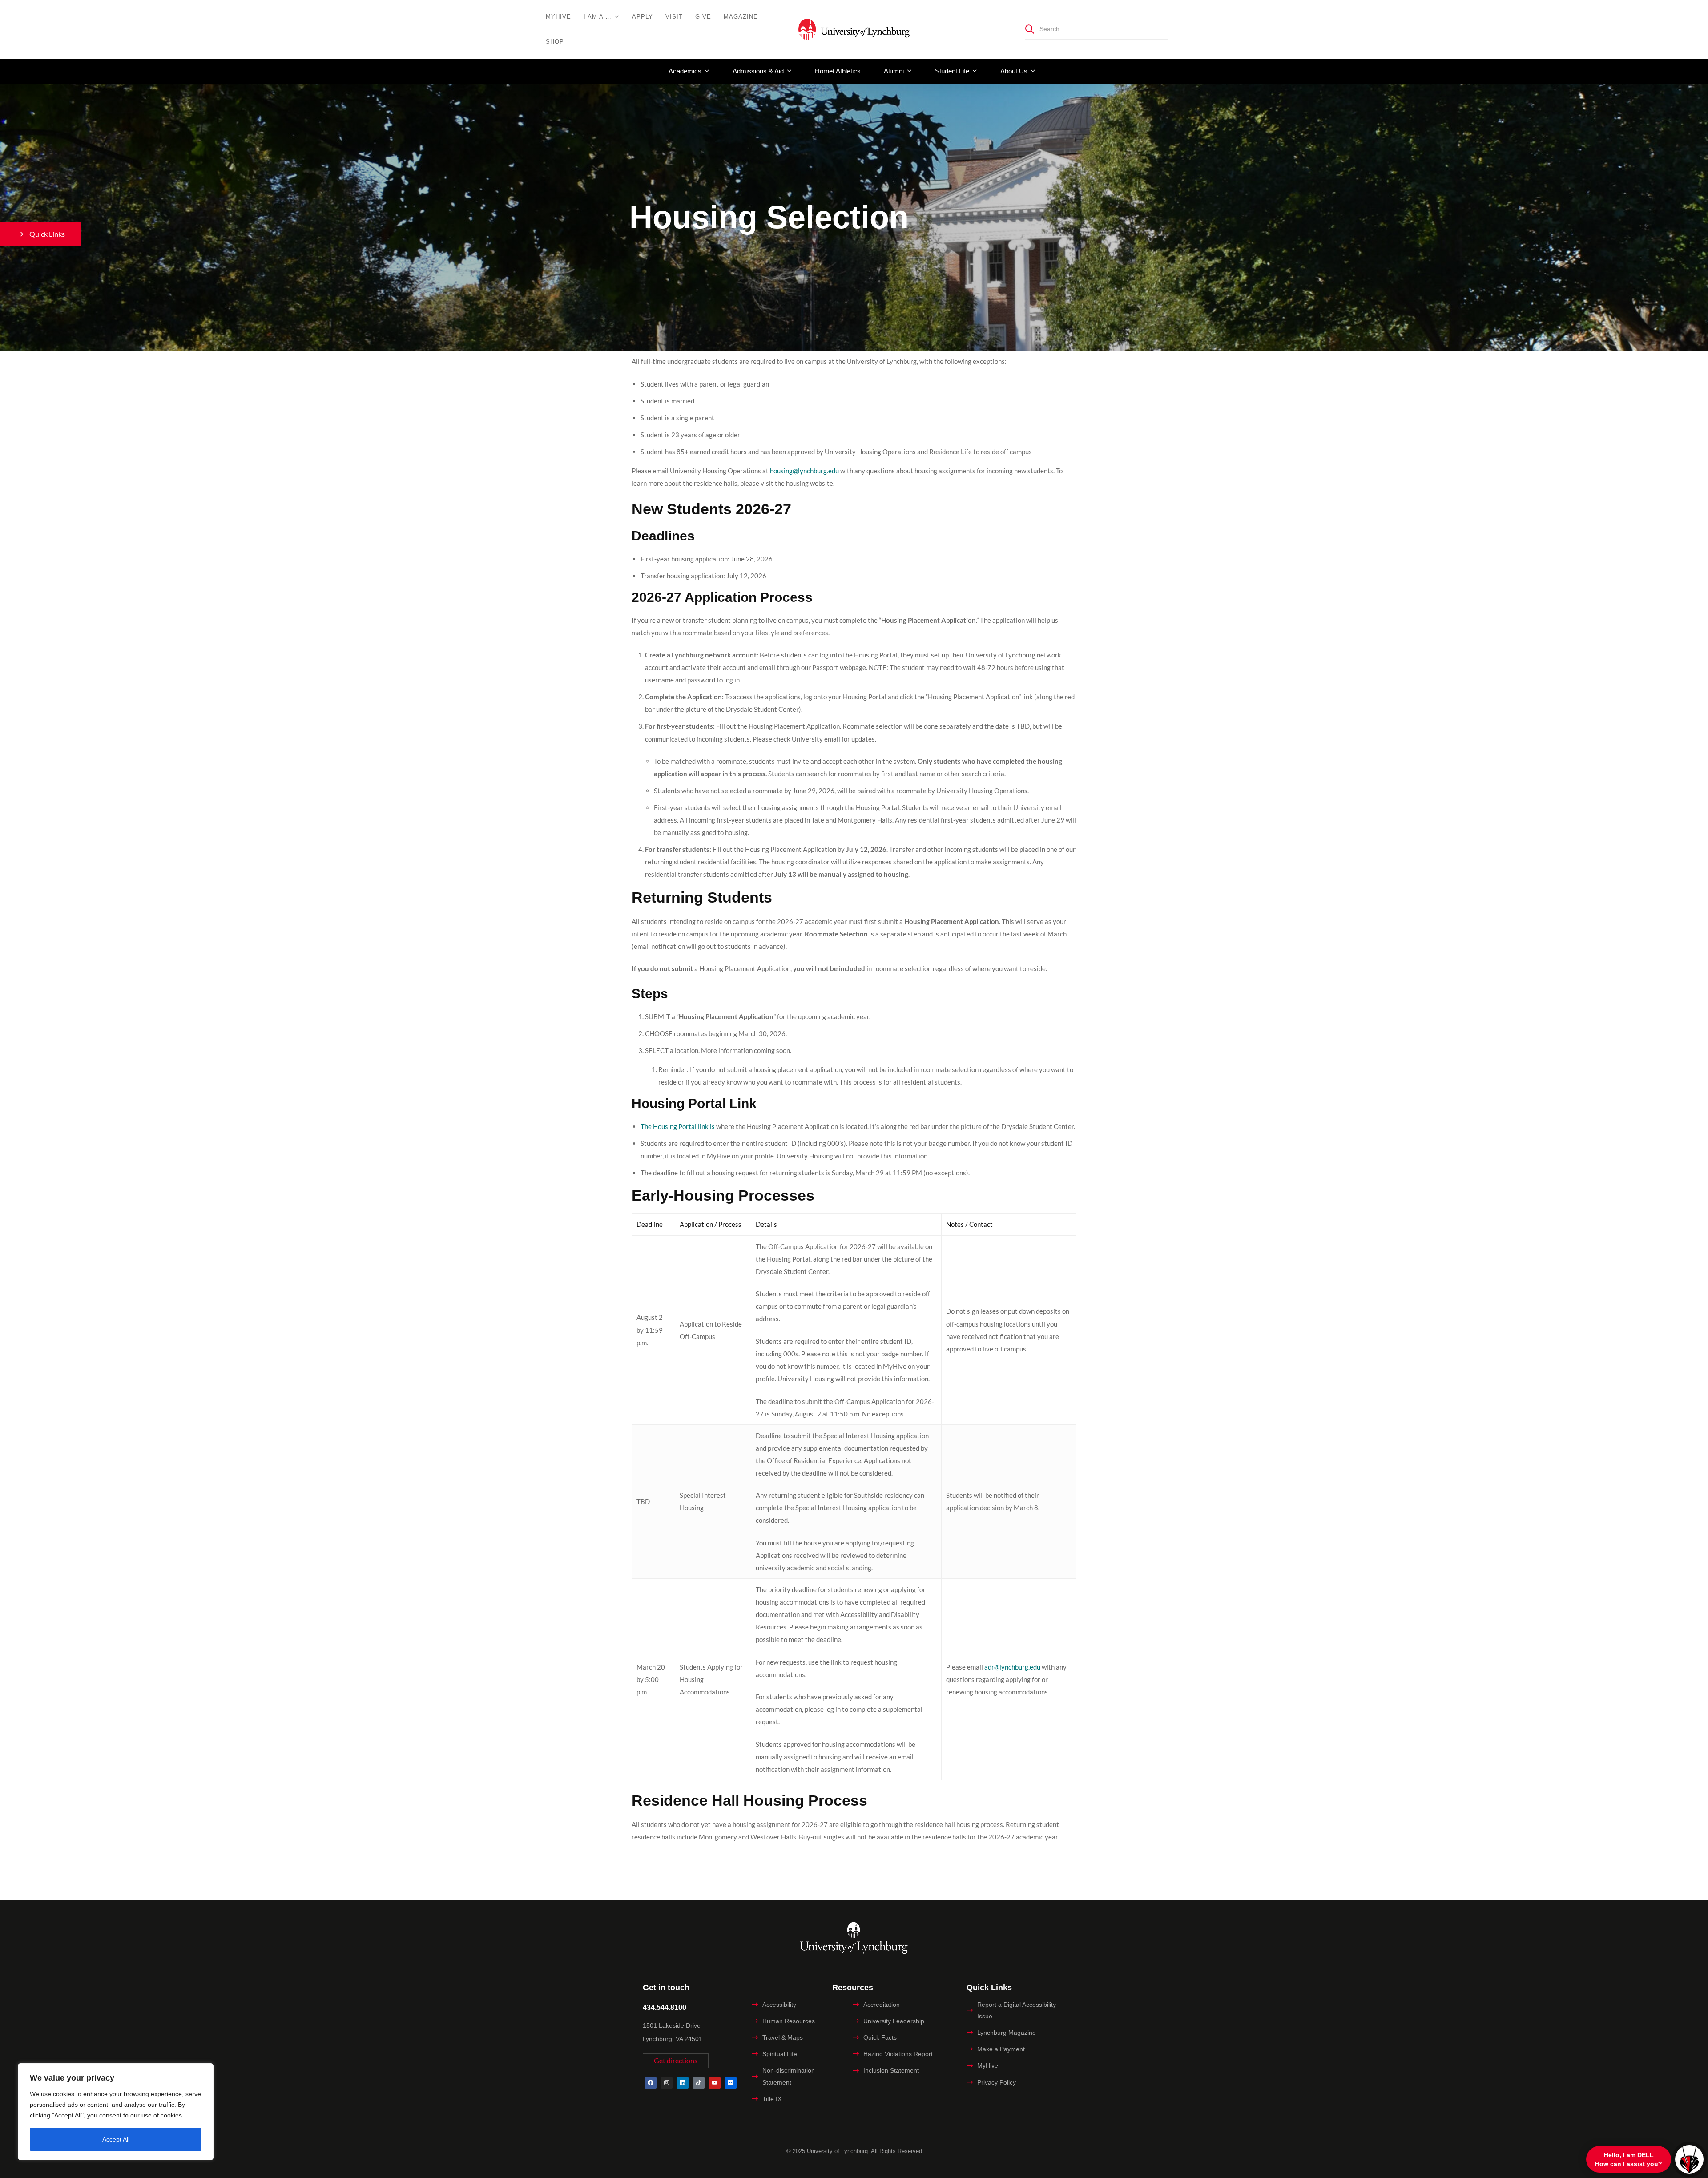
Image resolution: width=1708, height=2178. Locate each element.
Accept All (116, 2139)
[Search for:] (1096, 29)
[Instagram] (667, 2083)
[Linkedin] (683, 2083)
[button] (676, 2061)
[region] (116, 2112)
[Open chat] (1689, 2159)
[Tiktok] (699, 2083)
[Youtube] (715, 2083)
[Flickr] (731, 2083)
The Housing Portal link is (678, 1126)
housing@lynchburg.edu (804, 471)
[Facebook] (651, 2083)
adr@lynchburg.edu (1012, 1667)
